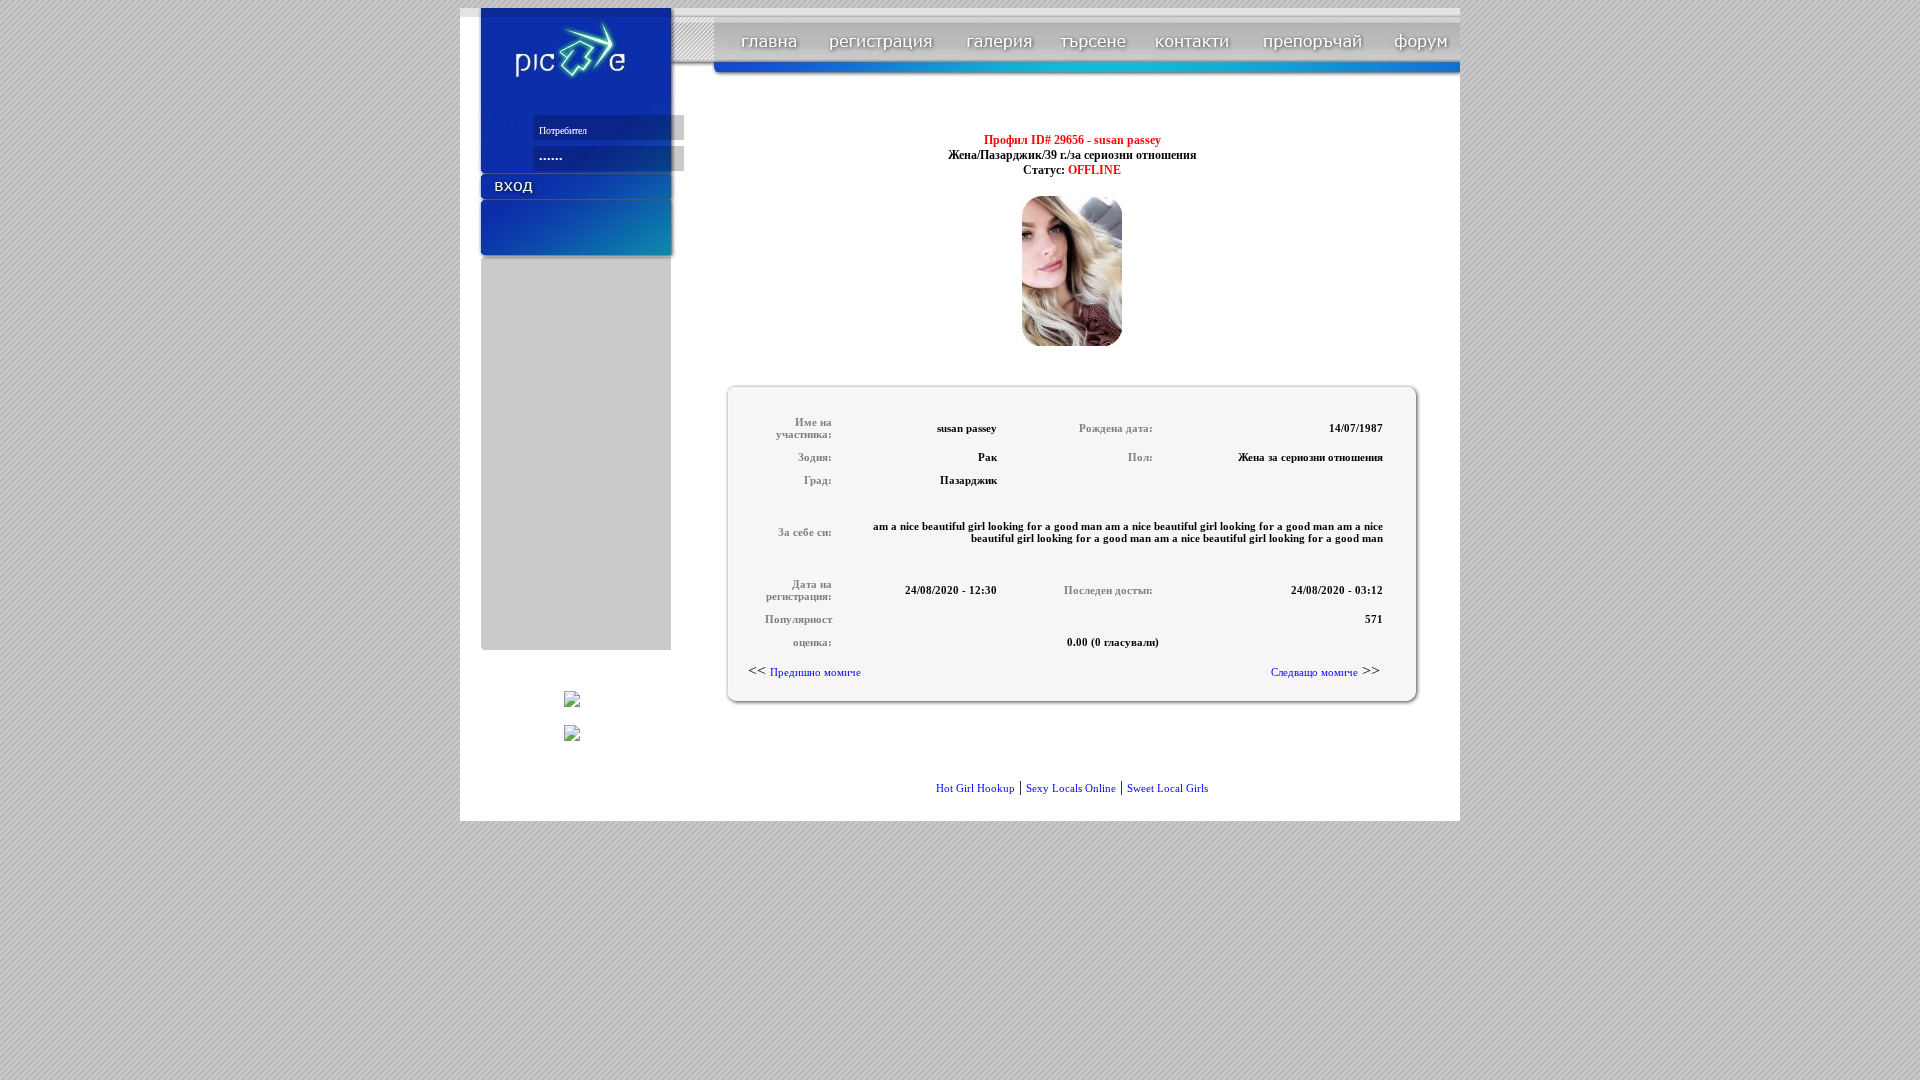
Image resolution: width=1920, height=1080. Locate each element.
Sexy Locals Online (1071, 788)
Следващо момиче (1314, 672)
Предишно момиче (815, 672)
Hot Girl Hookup (975, 788)
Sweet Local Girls (1167, 788)
